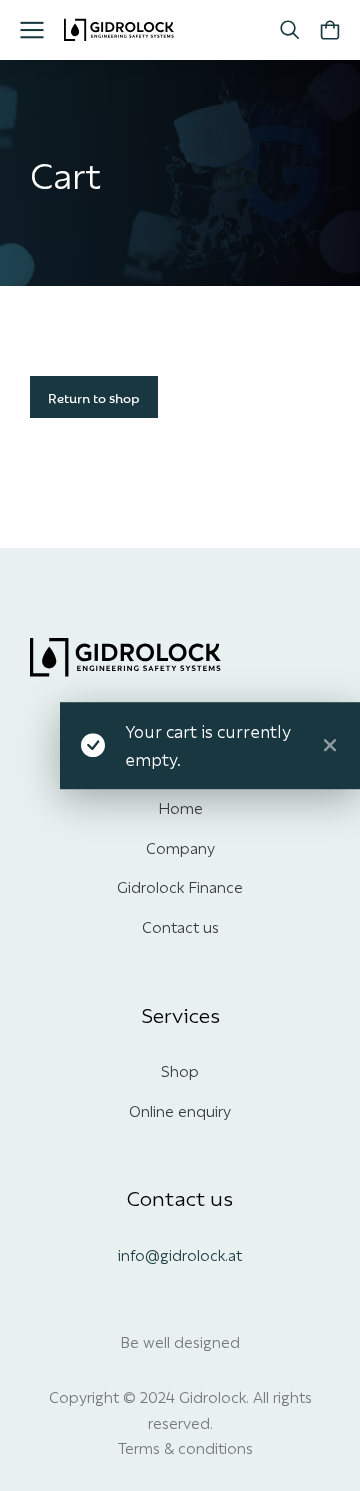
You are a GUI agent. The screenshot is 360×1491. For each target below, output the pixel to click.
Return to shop (94, 397)
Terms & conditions (185, 1447)
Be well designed (180, 1341)
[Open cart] (330, 30)
